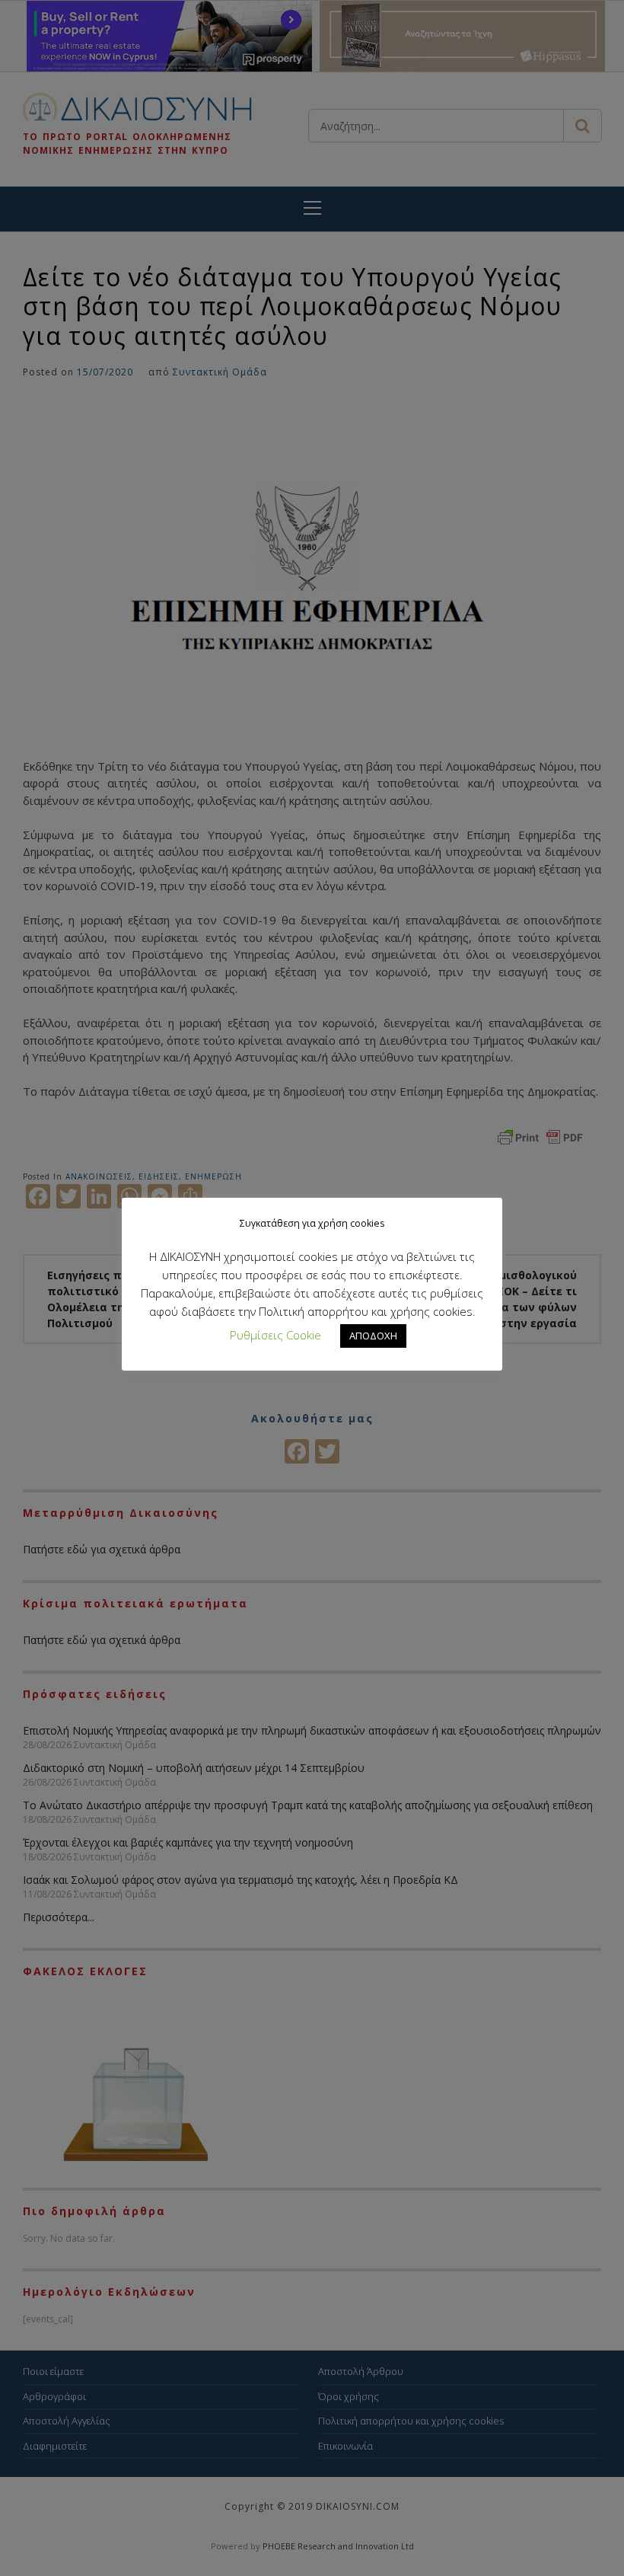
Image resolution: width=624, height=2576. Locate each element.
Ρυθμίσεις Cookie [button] (275, 1335)
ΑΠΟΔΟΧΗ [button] (373, 1336)
